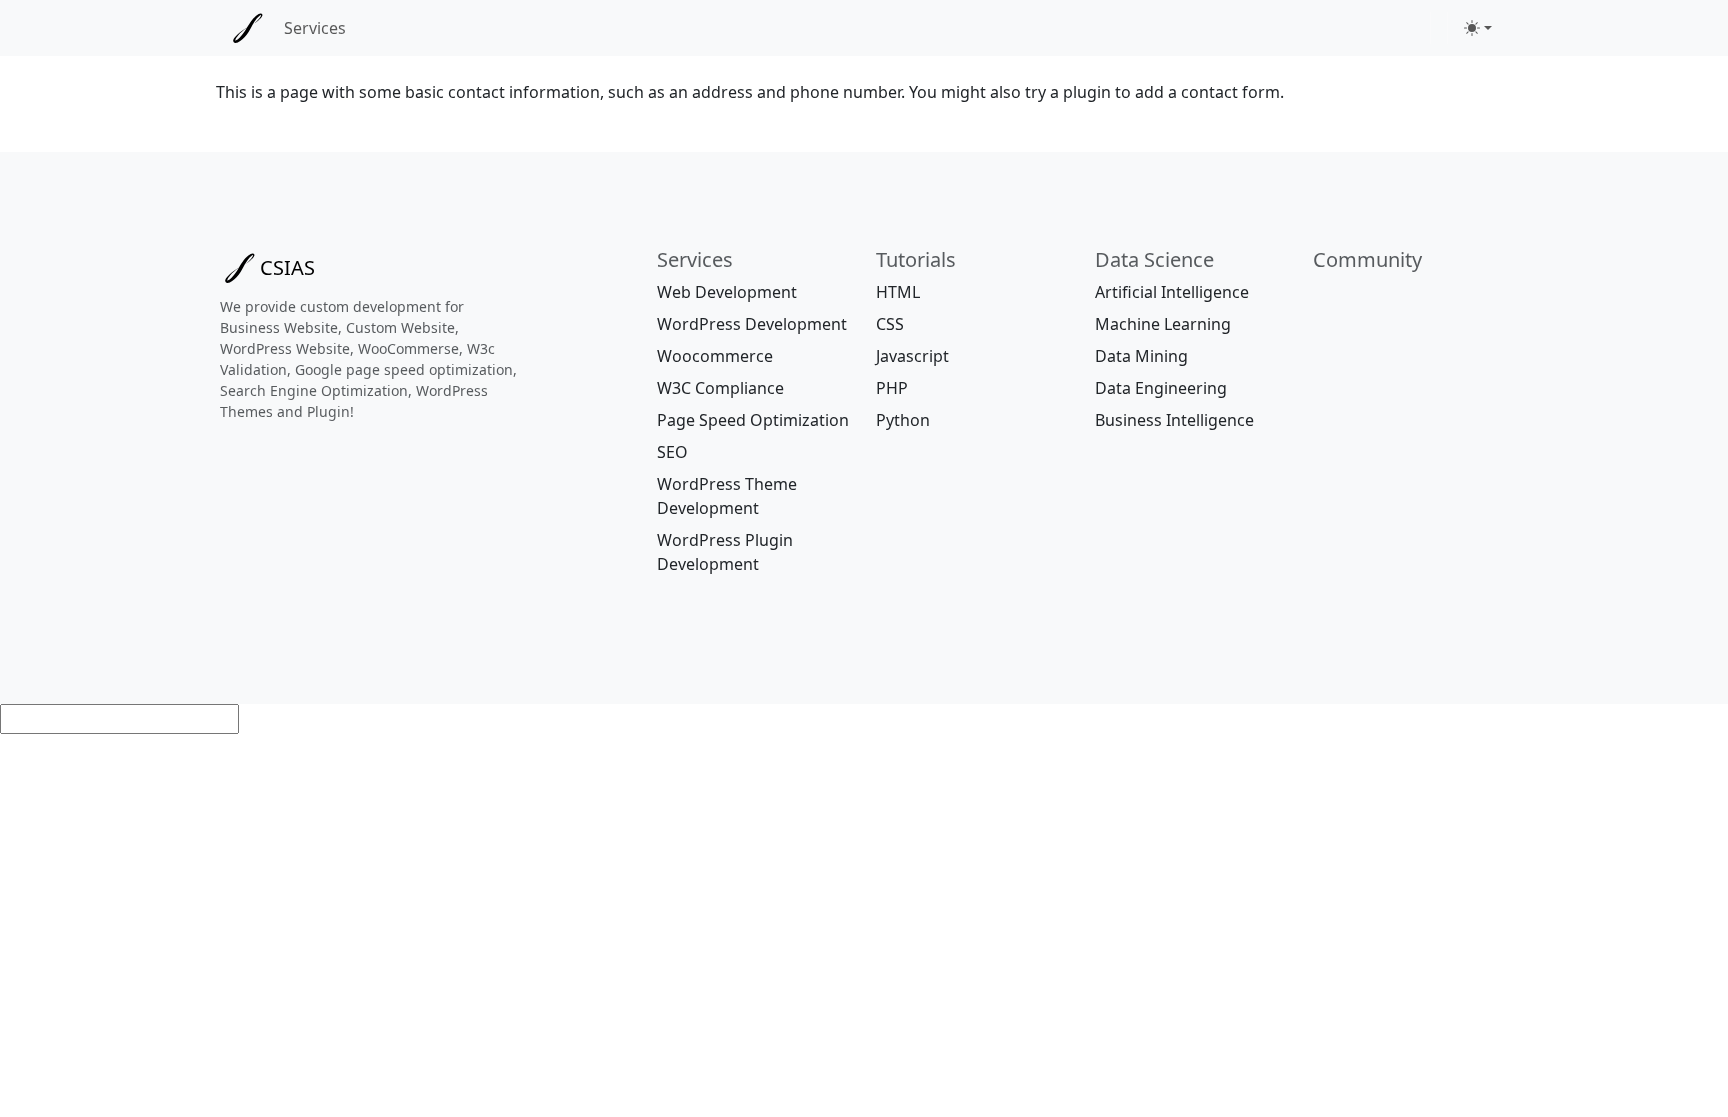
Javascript (912, 356)
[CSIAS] (248, 28)
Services (315, 28)
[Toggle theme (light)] (1478, 28)
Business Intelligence (1174, 420)
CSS (890, 324)
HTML (898, 292)
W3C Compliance (720, 388)
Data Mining (1141, 356)
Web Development (727, 292)
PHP (892, 388)
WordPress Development (752, 324)
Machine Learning (1163, 324)
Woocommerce (715, 356)
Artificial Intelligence (1172, 292)
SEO (672, 452)
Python (903, 420)
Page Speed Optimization (753, 420)
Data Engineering (1161, 388)
